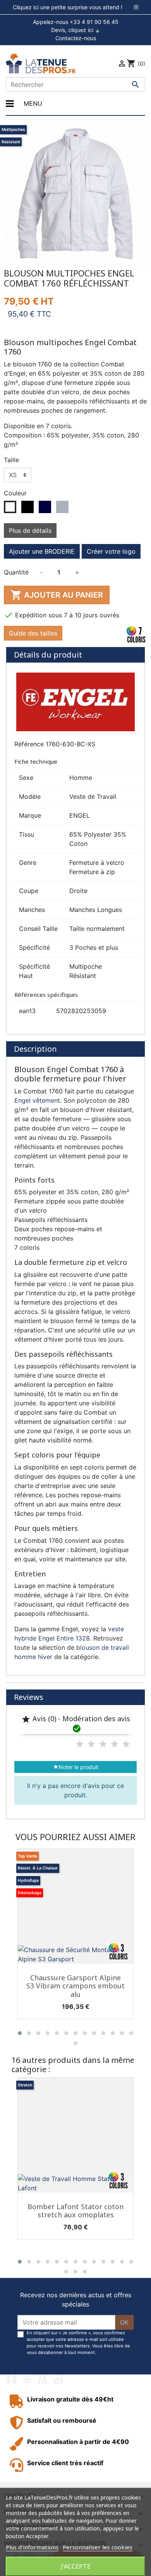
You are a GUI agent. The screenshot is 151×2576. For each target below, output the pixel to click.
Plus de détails (30, 530)
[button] (20, 2033)
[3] (103, 1744)
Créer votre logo (111, 551)
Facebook (12, 2379)
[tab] (75, 7)
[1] (80, 1744)
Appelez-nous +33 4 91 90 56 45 (76, 22)
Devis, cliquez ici (76, 30)
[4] (115, 1744)
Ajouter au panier (57, 595)
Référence (29, 744)
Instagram (58, 2379)
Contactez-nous (76, 38)
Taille (11, 460)
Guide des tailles (33, 633)
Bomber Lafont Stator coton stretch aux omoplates (75, 2211)
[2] (91, 1744)
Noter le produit (76, 1767)
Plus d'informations (32, 2547)
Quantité (16, 572)
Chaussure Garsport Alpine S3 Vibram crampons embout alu (75, 1986)
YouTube (27, 2379)
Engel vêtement (37, 1100)
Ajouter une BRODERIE (42, 551)
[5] (126, 1744)
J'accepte (76, 2566)
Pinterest (43, 2379)
